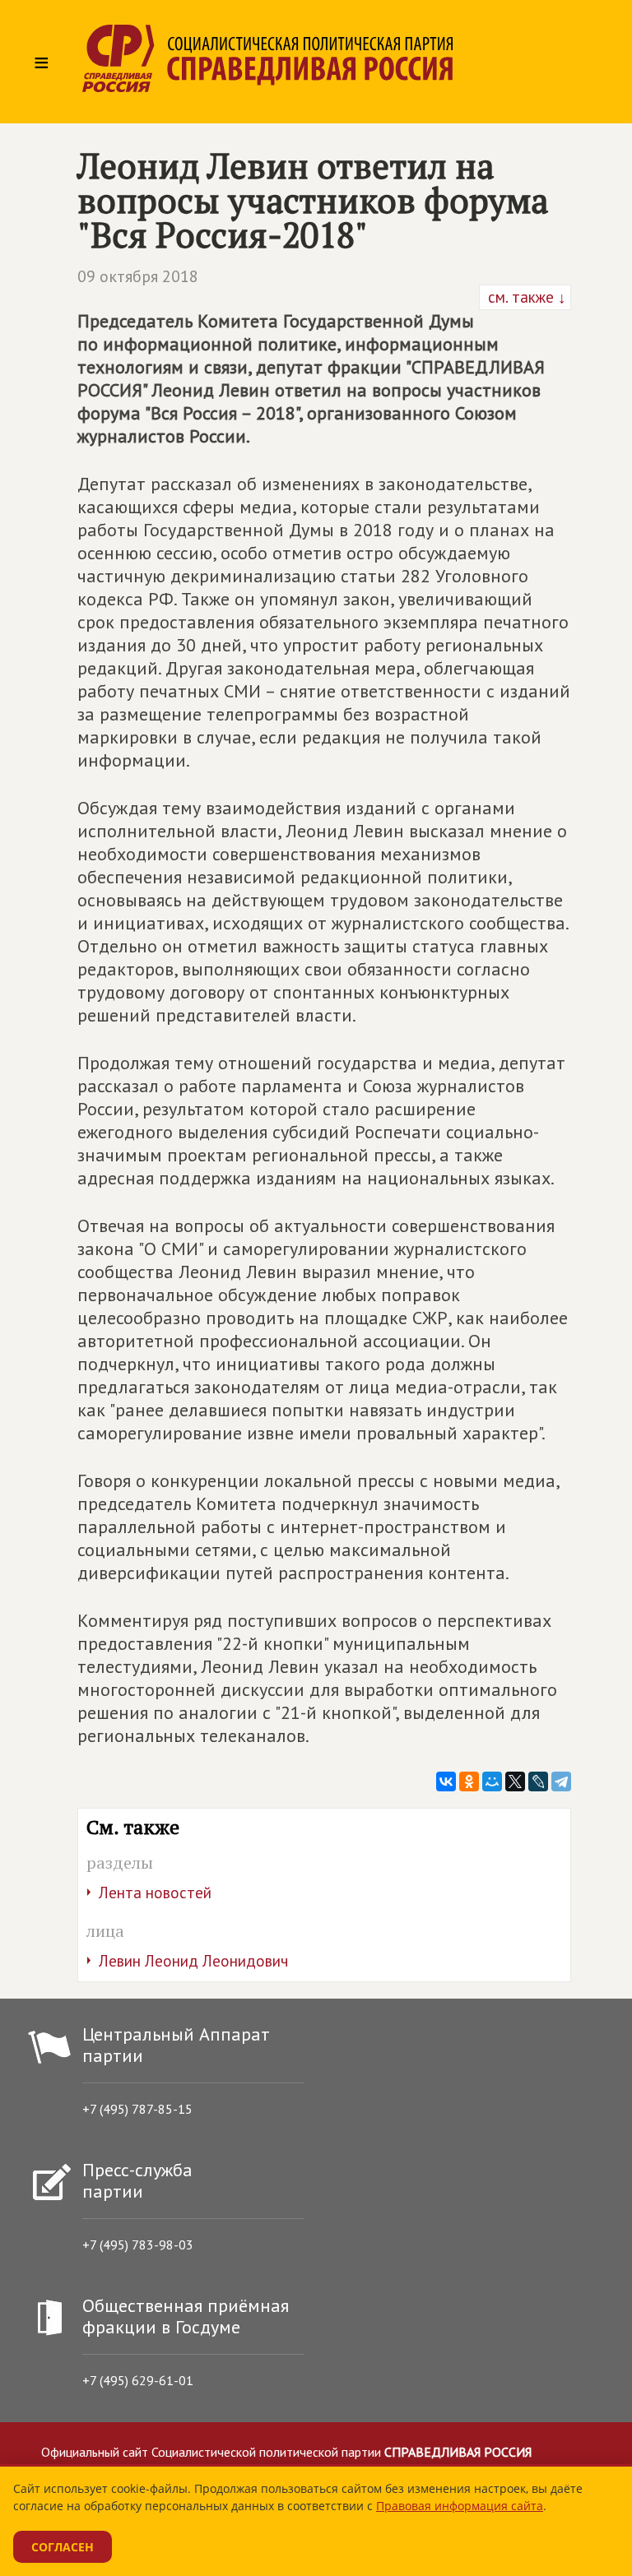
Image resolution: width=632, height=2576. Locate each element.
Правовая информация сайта (460, 2506)
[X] (515, 1781)
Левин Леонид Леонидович (193, 1961)
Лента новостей (155, 1893)
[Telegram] (561, 1781)
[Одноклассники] (469, 1781)
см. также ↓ (525, 297)
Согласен (63, 2547)
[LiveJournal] (538, 1781)
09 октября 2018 (138, 276)
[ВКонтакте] (446, 1781)
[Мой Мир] (492, 1781)
